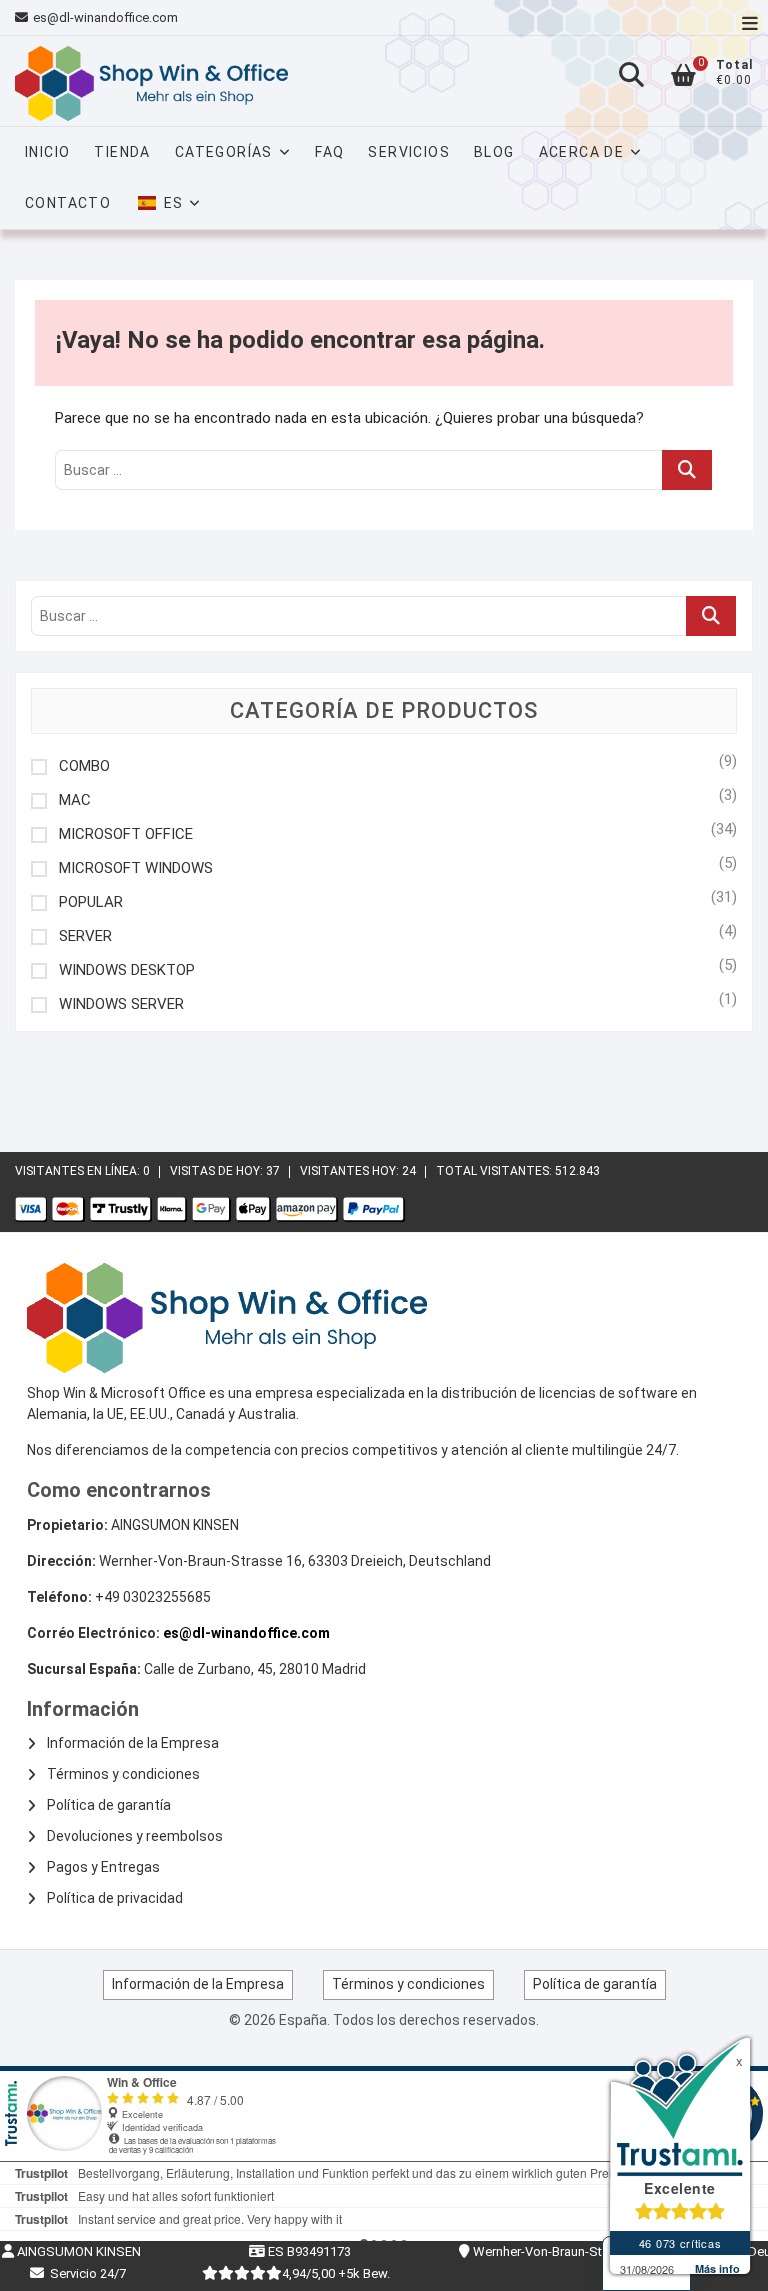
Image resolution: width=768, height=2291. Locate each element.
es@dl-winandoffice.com (105, 17)
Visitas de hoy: (218, 1171)
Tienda (122, 152)
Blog (494, 152)
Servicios (409, 152)
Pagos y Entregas (103, 1867)
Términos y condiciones (123, 1774)
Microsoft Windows (136, 868)
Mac (75, 800)
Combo (84, 766)
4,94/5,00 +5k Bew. (336, 2273)
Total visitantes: (495, 1171)
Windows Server (121, 1004)
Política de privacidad (115, 1898)
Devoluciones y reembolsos (135, 1836)
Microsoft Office (126, 834)
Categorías (224, 152)
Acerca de (582, 152)
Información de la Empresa (133, 1743)
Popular (91, 902)
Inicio (47, 152)
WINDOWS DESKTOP (127, 970)
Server (85, 936)
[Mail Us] (24, 18)
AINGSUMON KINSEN (77, 2251)
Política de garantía (109, 1805)
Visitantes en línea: (79, 1171)
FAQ (329, 152)
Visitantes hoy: (351, 1171)
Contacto (68, 203)
